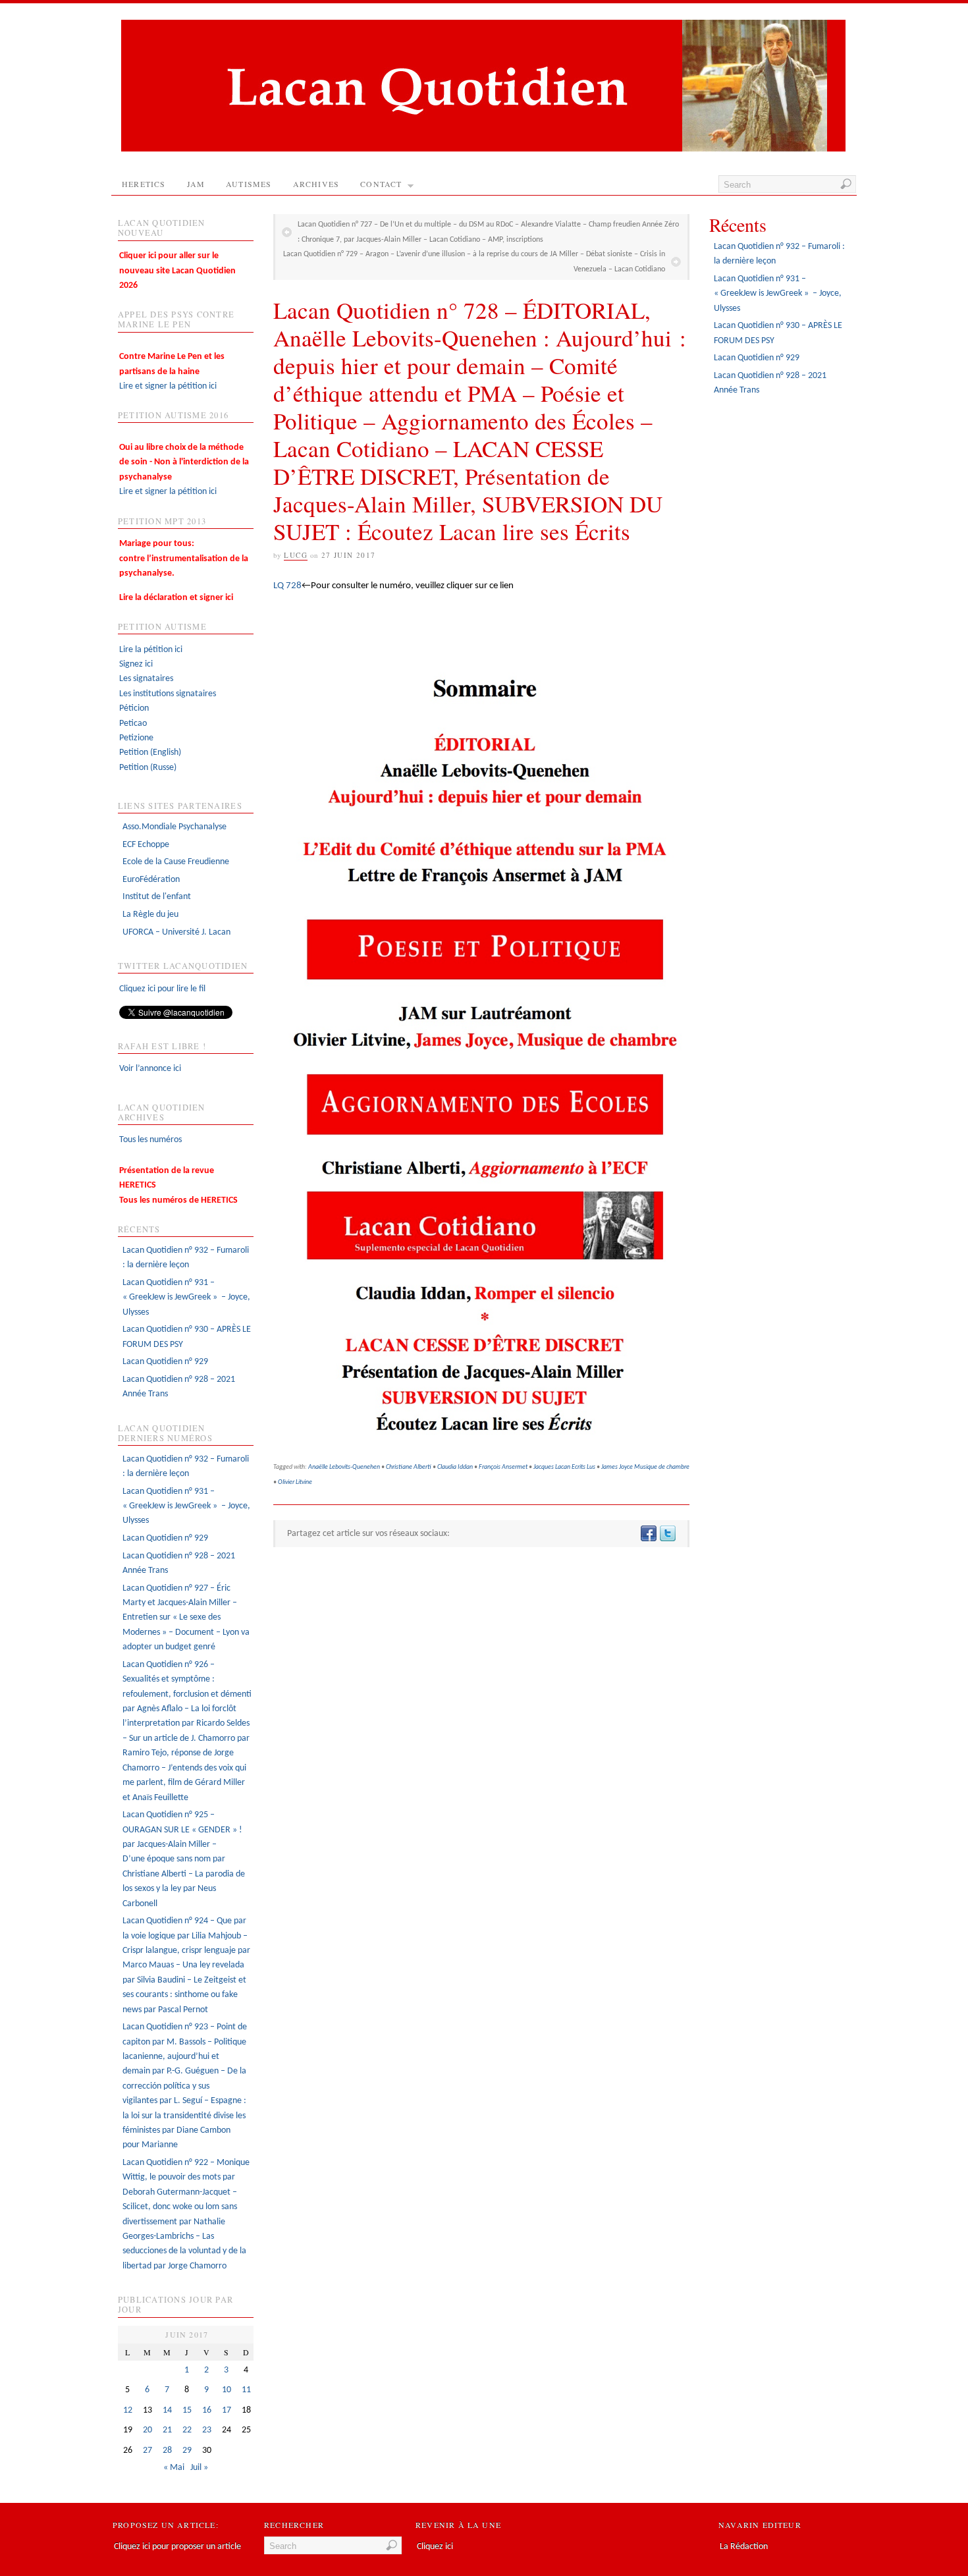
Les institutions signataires (168, 694)
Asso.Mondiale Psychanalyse (175, 827)
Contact (381, 184)
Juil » (199, 2468)
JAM (196, 184)
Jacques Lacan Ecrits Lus (564, 1467)
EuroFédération (151, 880)
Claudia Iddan (455, 1467)
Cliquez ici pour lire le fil (162, 989)
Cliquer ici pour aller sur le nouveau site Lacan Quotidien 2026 (177, 271)
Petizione (136, 738)
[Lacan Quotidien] (483, 149)
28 (167, 2451)
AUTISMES (249, 184)
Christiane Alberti (409, 1467)
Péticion (134, 708)
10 (227, 2390)
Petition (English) (150, 753)
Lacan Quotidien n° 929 (165, 1362)
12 (128, 2410)
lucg (296, 555)
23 (207, 2430)
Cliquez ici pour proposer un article (177, 2547)
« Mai (174, 2468)
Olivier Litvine (295, 1482)
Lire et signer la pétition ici (172, 371)
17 (227, 2410)
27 (148, 2451)
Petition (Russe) (148, 768)
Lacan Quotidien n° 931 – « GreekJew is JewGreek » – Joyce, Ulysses (186, 1298)
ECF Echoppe (146, 845)
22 (187, 2430)
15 (187, 2410)
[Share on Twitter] (667, 1534)
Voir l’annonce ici (150, 1069)
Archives (316, 184)
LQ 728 (287, 586)
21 (167, 2430)
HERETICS (144, 184)
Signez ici (136, 664)
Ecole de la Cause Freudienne (176, 862)
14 (167, 2410)
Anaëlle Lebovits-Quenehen (344, 1467)
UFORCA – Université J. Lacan (176, 932)
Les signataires (146, 679)
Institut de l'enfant (157, 897)
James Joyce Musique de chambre (645, 1467)
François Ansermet (503, 1467)
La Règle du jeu (150, 915)
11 (246, 2390)
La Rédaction (744, 2547)
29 (187, 2451)
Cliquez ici (435, 2547)
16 (207, 2410)
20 (148, 2430)
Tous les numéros (150, 1140)
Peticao (133, 724)
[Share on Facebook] (648, 1534)
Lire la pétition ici (151, 650)
